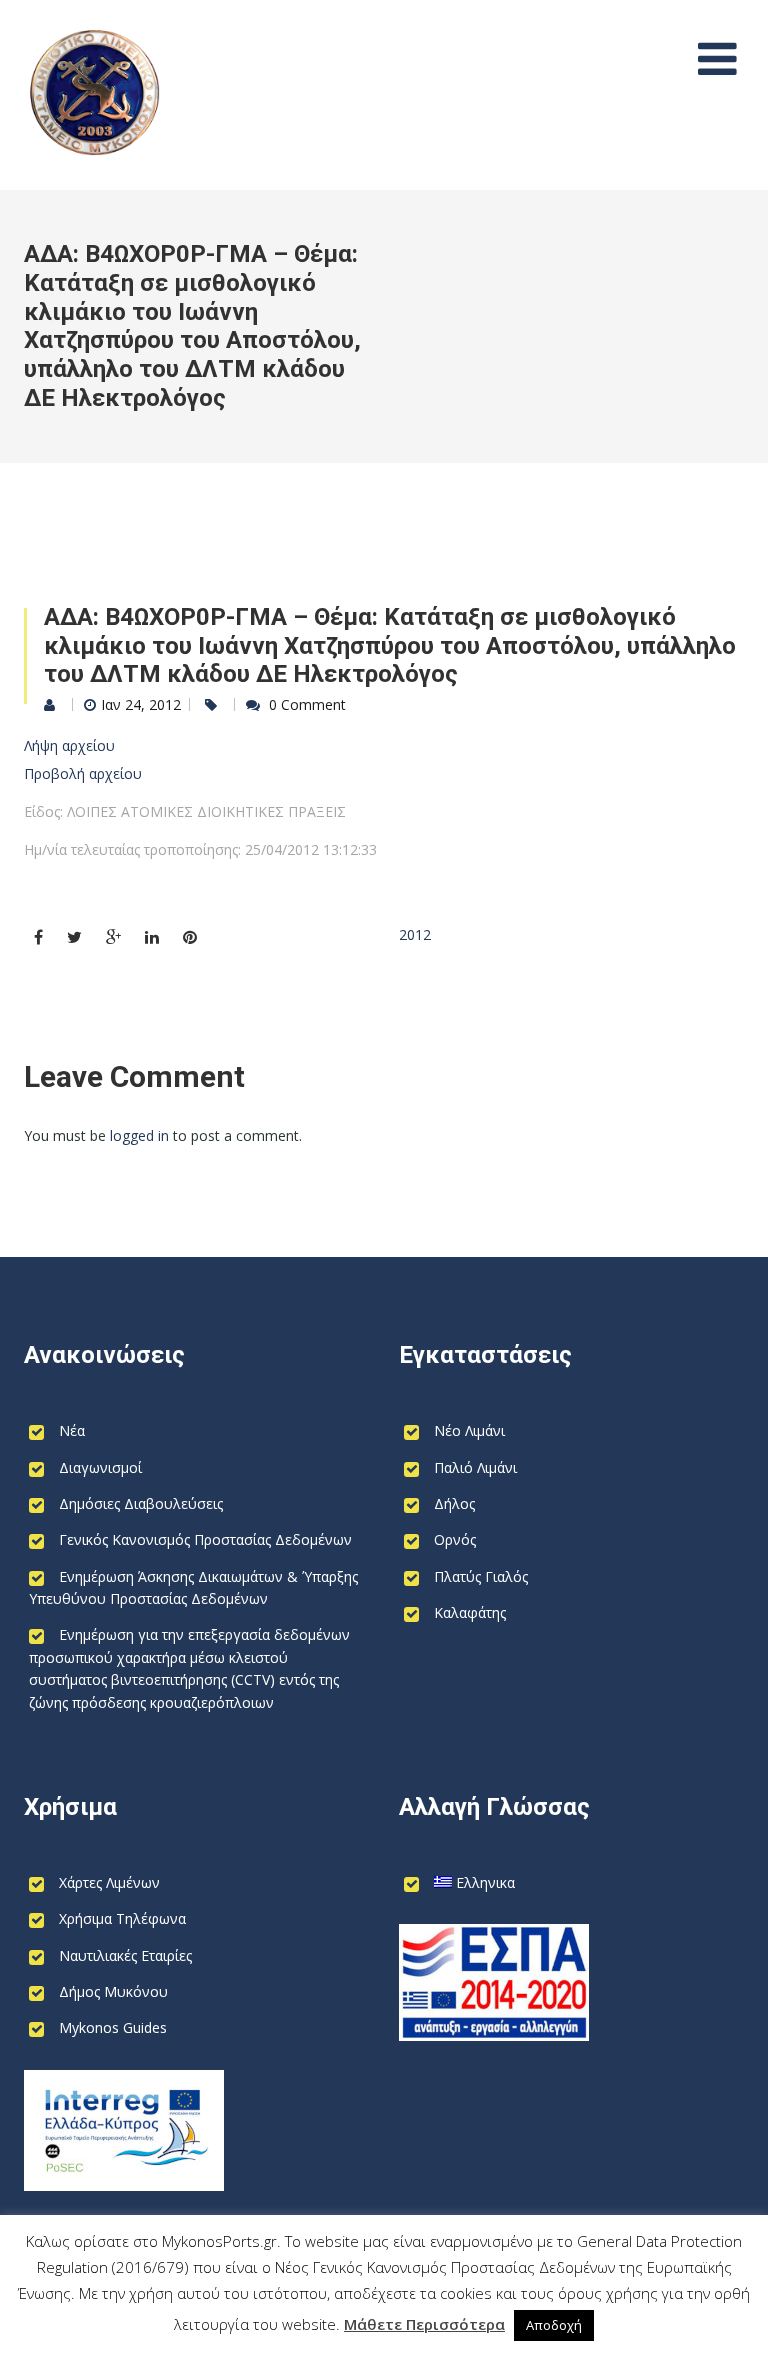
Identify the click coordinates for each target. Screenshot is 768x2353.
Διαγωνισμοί (100, 1467)
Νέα (72, 1430)
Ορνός (455, 1539)
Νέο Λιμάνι (469, 1430)
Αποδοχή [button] (554, 2325)
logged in (139, 1135)
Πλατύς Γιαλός (481, 1576)
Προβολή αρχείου (83, 773)
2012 (415, 934)
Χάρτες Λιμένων (109, 1882)
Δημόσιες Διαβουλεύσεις (141, 1503)
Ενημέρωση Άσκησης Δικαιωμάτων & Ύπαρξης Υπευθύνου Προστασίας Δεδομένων (193, 1587)
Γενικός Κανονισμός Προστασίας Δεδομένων (205, 1539)
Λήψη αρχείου (69, 745)
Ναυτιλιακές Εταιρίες (125, 1955)
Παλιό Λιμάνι (475, 1467)
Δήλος (454, 1503)
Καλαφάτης (470, 1612)
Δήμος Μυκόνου (113, 1991)
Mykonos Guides (113, 2027)
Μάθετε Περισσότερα (424, 2324)
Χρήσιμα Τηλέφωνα (122, 1918)
